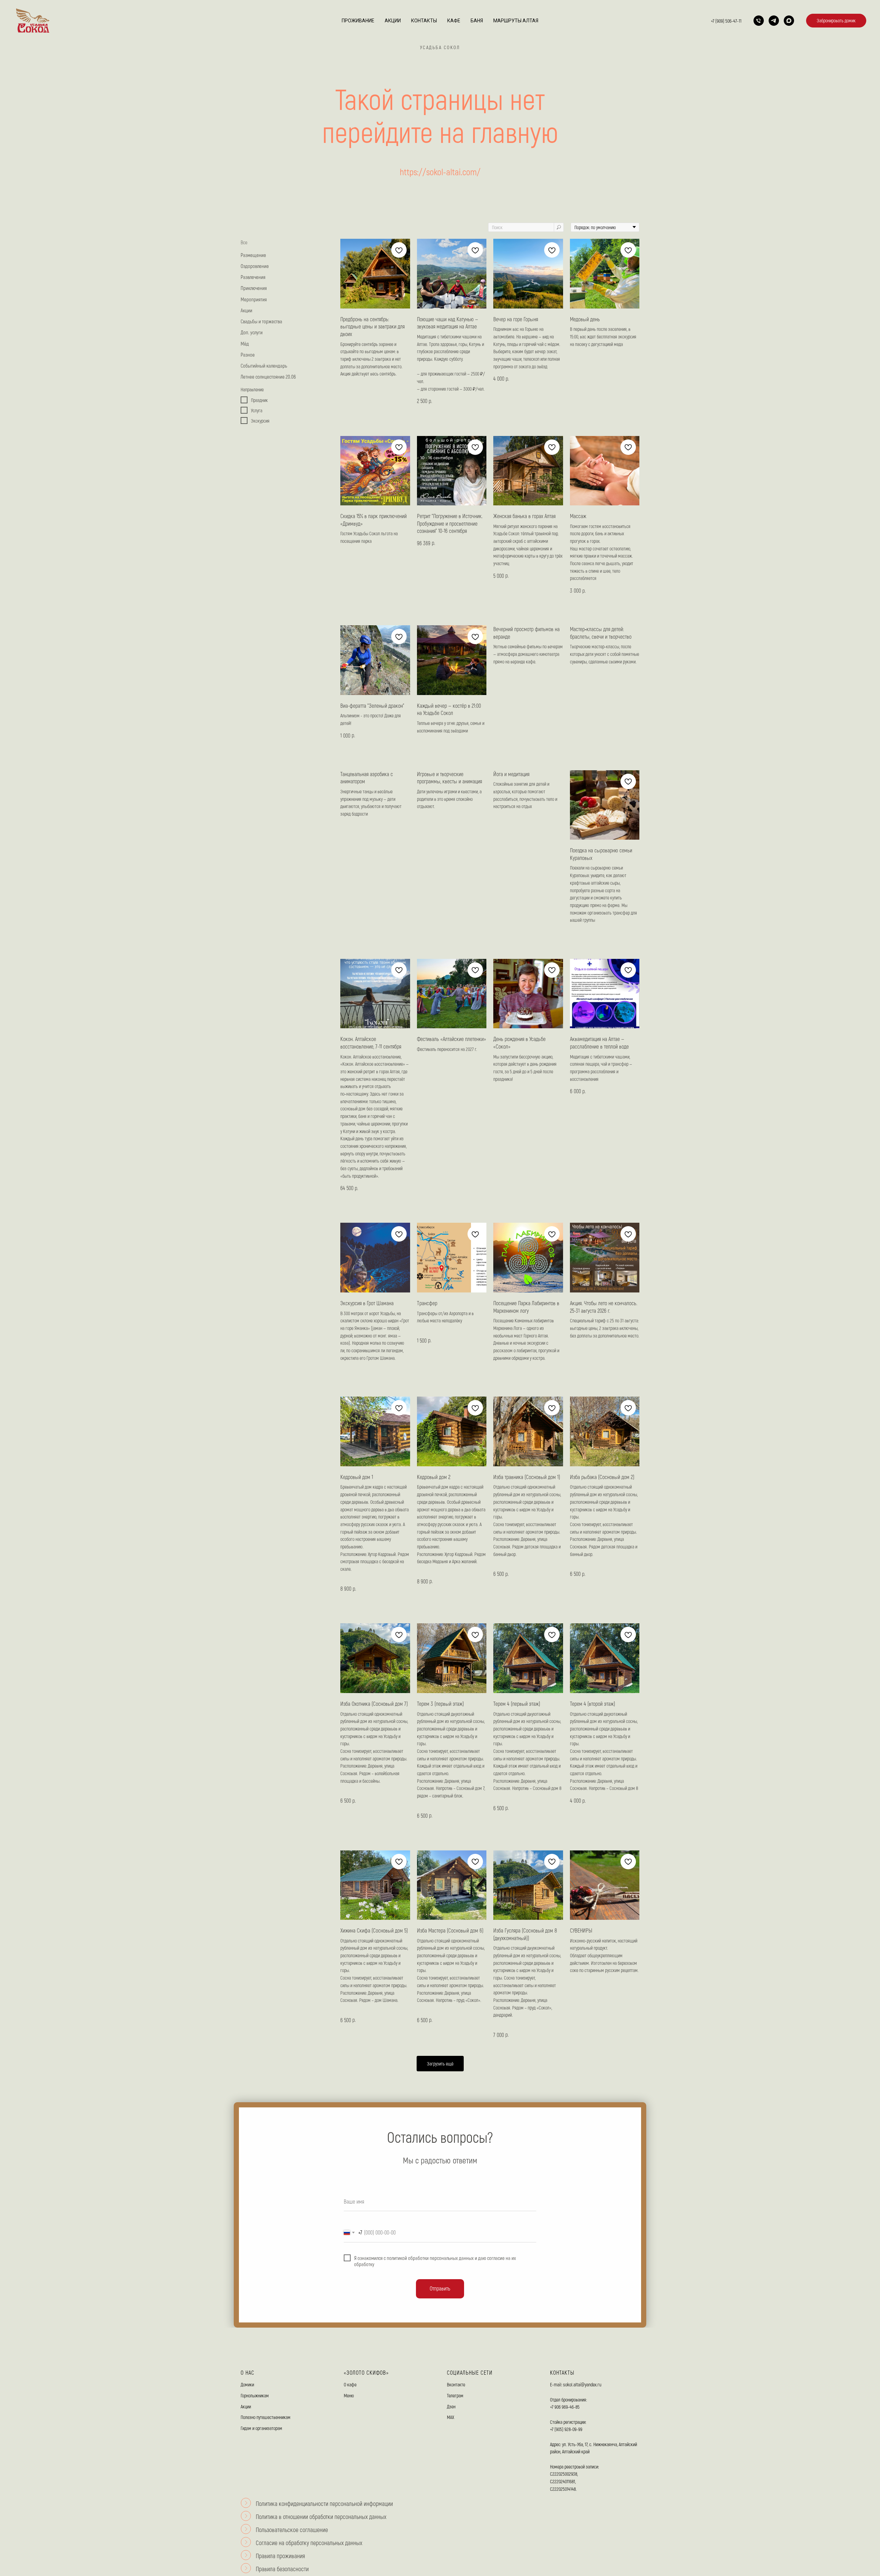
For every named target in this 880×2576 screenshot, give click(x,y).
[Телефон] (759, 21)
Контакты (424, 21)
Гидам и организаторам (261, 2428)
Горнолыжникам (255, 2395)
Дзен (451, 2406)
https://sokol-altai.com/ (440, 172)
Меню (349, 2395)
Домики (247, 2384)
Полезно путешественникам (266, 2417)
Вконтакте (456, 2384)
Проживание (358, 21)
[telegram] (774, 21)
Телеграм (455, 2395)
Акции (393, 21)
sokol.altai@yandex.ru (582, 2384)
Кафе (454, 21)
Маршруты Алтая (516, 21)
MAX (450, 2417)
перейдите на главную (440, 131)
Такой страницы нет (440, 98)
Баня (477, 21)
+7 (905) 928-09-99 (566, 2429)
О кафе (350, 2384)
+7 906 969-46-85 (565, 2407)
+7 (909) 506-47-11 (726, 21)
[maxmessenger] (789, 21)
